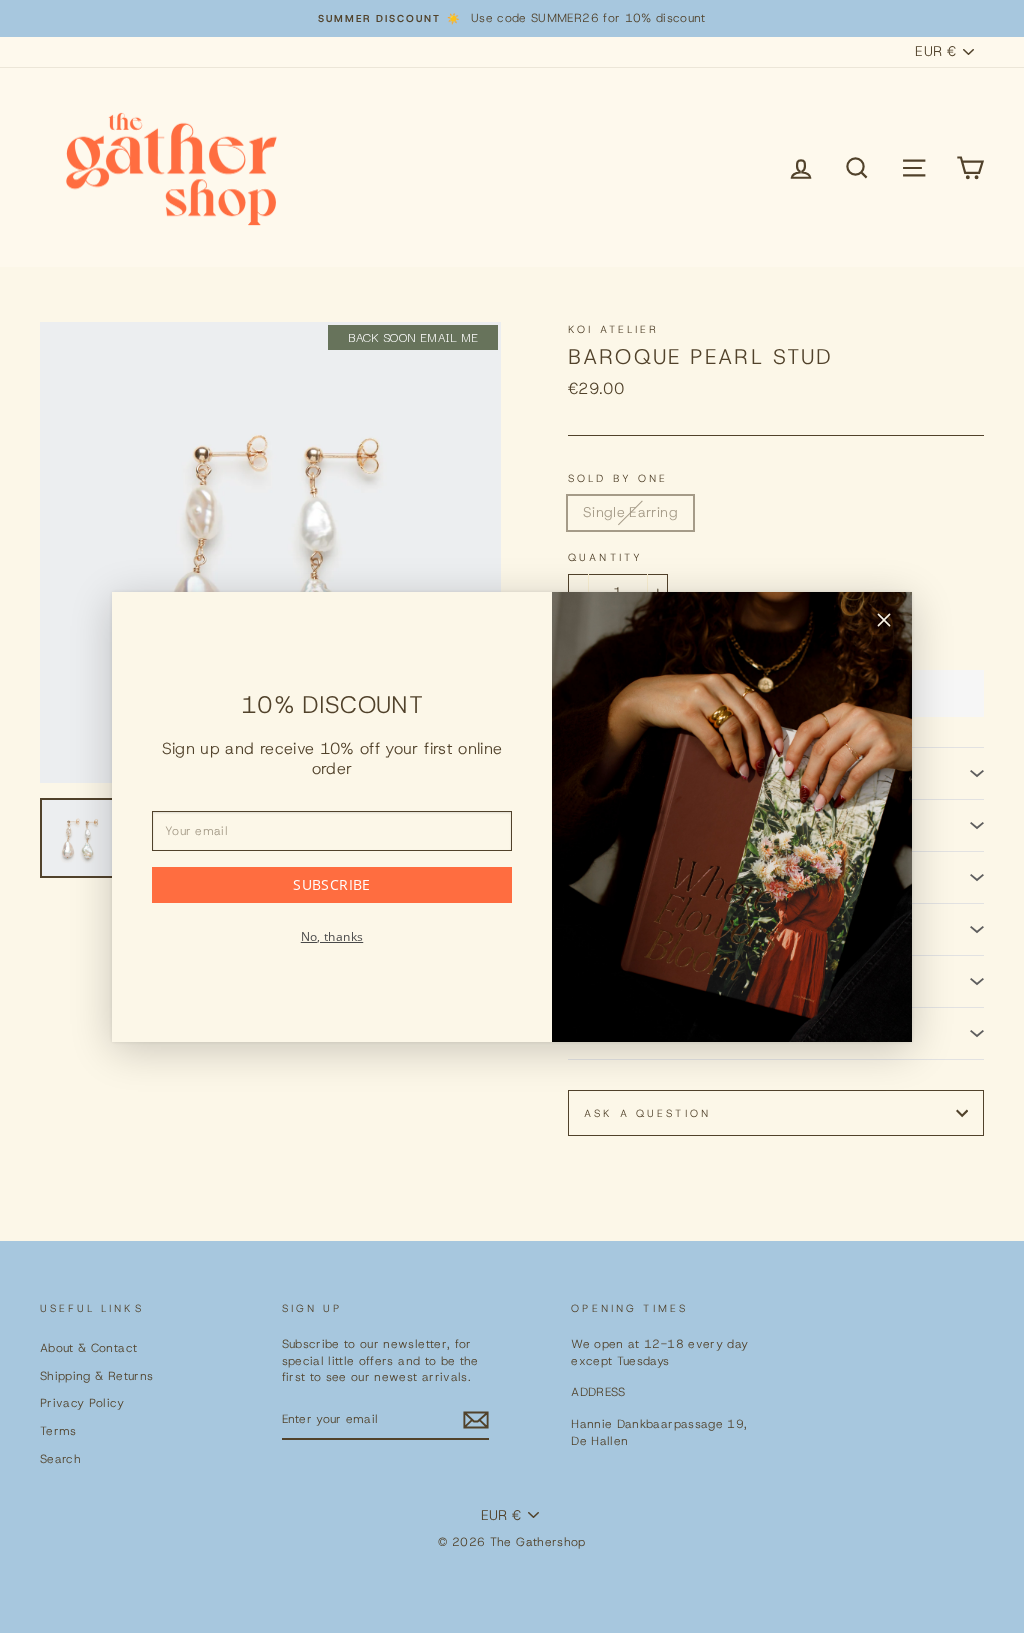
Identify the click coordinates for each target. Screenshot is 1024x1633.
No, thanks (332, 936)
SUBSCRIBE (331, 884)
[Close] (884, 623)
